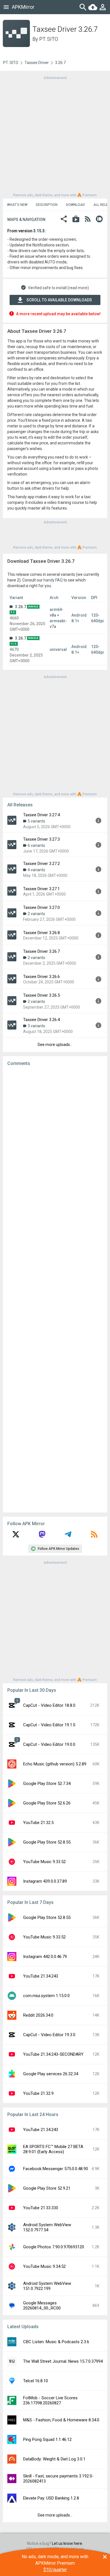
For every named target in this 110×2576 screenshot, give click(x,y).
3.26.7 (21, 607)
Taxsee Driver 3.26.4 (41, 1020)
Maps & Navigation (26, 220)
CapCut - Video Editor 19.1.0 (49, 1725)
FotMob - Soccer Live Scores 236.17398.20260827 (50, 2400)
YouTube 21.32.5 (38, 1823)
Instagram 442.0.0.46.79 (45, 1957)
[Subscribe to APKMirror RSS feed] (94, 1536)
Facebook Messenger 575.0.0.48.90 (56, 2169)
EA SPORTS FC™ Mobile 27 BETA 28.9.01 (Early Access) (53, 2149)
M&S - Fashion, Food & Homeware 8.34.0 (61, 2420)
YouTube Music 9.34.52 (44, 2266)
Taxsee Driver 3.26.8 (41, 933)
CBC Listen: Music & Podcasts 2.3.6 (56, 2342)
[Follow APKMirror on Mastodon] (42, 1536)
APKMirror (23, 7)
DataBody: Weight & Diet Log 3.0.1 (54, 2459)
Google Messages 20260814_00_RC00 (42, 2306)
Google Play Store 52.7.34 (47, 1784)
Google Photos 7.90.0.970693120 (54, 2247)
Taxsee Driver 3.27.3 (41, 839)
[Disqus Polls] (55, 1142)
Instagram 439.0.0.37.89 (45, 1881)
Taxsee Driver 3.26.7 (41, 951)
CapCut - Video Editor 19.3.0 (49, 2035)
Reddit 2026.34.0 (38, 2015)
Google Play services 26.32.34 (51, 2074)
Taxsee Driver (37, 63)
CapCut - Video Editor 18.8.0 (49, 1705)
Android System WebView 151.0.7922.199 (47, 2286)
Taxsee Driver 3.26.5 (41, 995)
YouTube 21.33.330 (41, 2208)
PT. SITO (49, 39)
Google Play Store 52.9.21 (47, 2188)
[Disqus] (55, 1289)
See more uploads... (55, 1045)
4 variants (36, 870)
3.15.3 (39, 231)
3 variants (36, 1026)
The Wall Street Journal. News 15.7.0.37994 (63, 2361)
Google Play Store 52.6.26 (47, 1803)
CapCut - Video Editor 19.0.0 (49, 1744)
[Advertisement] (55, 136)
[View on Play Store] (76, 220)
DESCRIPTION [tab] (47, 205)
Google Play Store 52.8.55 (47, 1842)
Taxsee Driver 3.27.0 (41, 907)
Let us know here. (67, 2543)
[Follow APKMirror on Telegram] (68, 1536)
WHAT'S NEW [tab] (17, 205)
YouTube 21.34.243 (41, 1976)
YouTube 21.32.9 (38, 2093)
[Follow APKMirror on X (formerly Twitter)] (16, 1536)
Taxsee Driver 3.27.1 (41, 889)
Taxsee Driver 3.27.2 (41, 864)
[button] (64, 220)
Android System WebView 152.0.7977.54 (47, 2227)
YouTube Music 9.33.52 (44, 1862)
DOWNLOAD (75, 205)
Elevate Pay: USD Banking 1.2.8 (51, 2498)
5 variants (36, 821)
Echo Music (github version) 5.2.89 (55, 1764)
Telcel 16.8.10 (36, 2381)
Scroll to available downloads (59, 300)
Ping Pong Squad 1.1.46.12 (47, 2439)
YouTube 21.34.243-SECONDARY (53, 2054)
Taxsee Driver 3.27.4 (41, 815)
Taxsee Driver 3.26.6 (41, 977)
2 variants (36, 914)
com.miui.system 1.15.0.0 (46, 1996)
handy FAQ (53, 580)
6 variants (36, 845)
